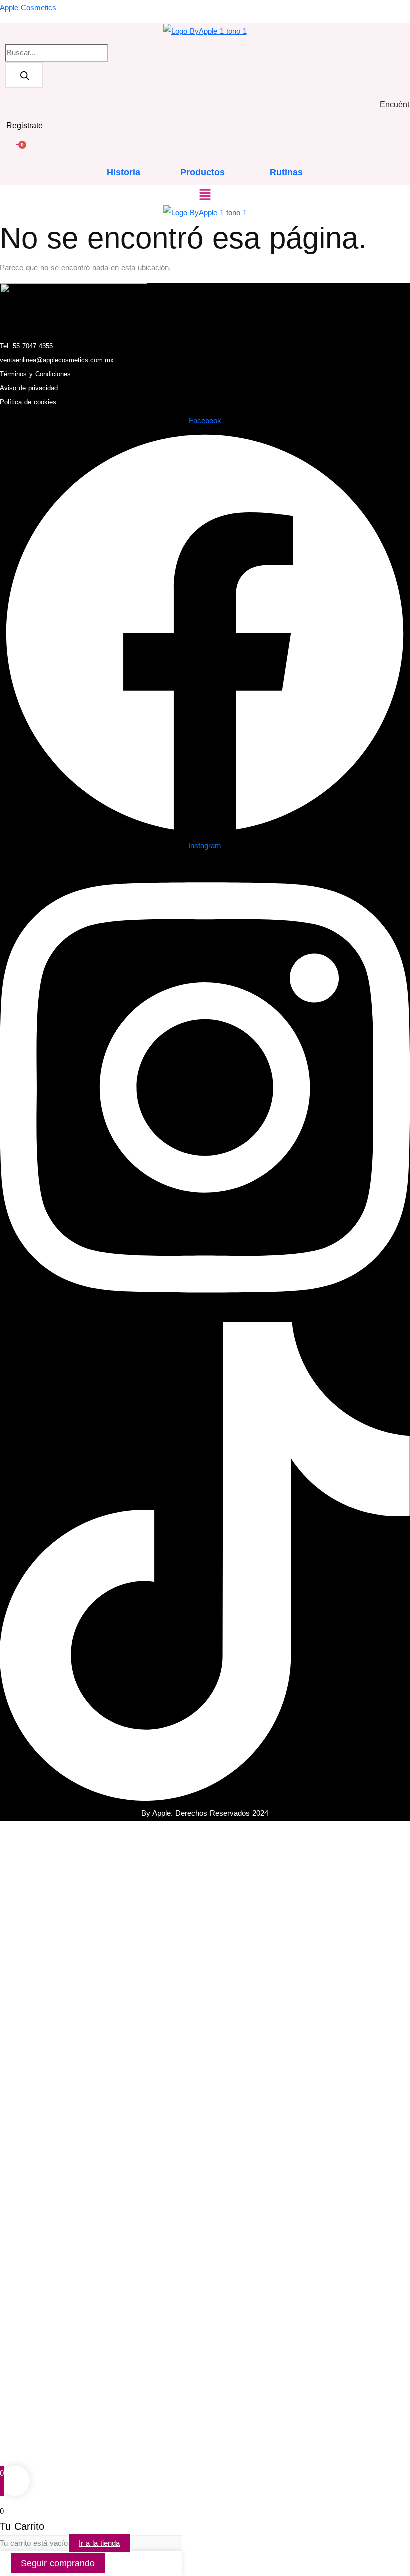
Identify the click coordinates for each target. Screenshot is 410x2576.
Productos (203, 172)
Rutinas (286, 172)
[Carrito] (18, 147)
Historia (124, 172)
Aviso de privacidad (29, 388)
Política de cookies (28, 402)
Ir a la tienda (99, 2543)
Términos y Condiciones (35, 374)
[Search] (24, 75)
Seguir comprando (58, 2563)
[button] (205, 195)
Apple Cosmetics (28, 7)
